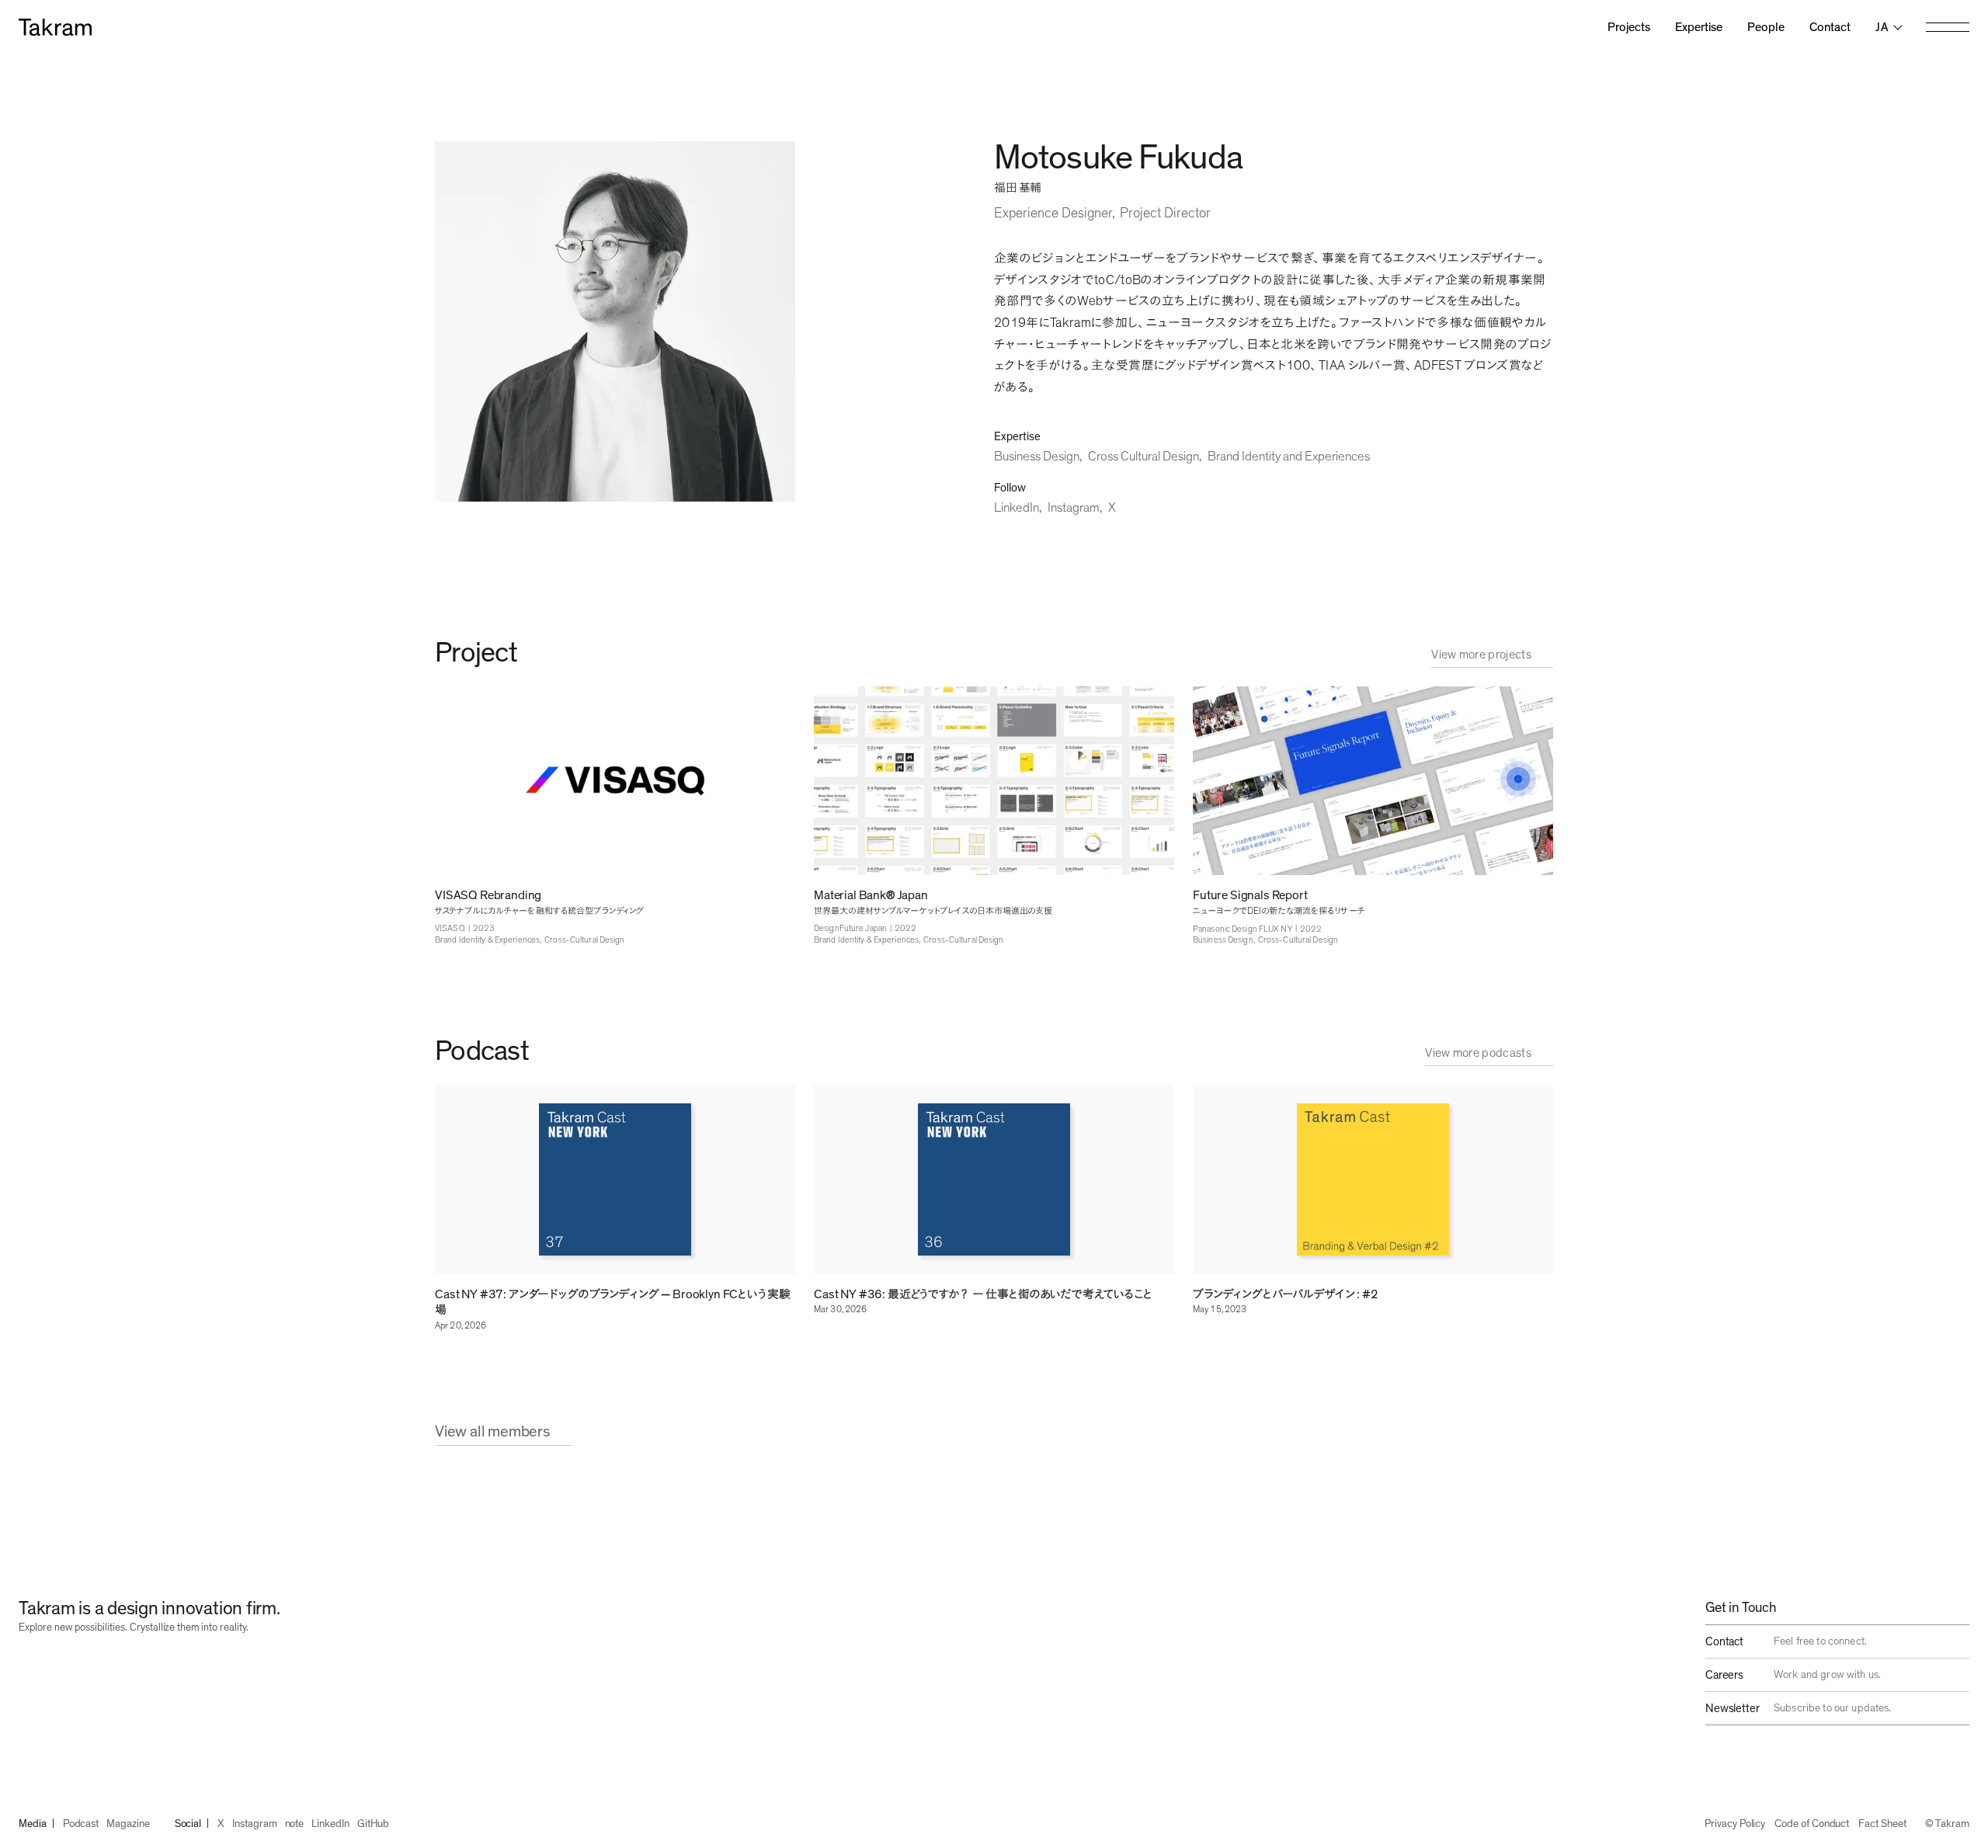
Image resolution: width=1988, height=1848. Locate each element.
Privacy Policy (1735, 1824)
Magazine (128, 1824)
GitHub (374, 1824)
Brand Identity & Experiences (487, 940)
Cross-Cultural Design (584, 940)
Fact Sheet (1882, 1824)
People (1766, 27)
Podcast (81, 1824)
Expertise (1699, 27)
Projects (1629, 27)
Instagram (1074, 507)
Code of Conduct (1812, 1824)
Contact (1830, 27)
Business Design (1037, 456)
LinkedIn (1017, 507)
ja (1882, 27)
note (295, 1824)
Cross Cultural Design (1143, 456)
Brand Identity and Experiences (1289, 456)
